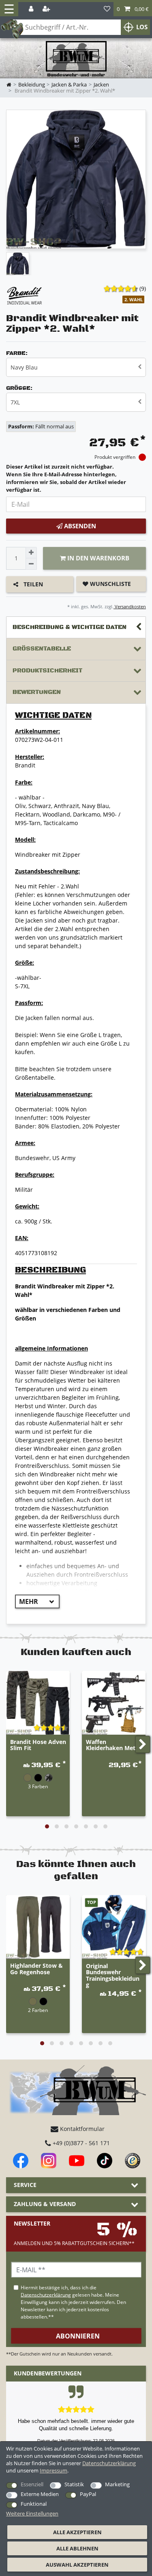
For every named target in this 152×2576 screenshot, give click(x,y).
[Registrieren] (47, 9)
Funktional (34, 2504)
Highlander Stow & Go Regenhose (36, 1969)
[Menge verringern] (31, 564)
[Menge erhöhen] (31, 553)
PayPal (88, 2494)
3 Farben (38, 1786)
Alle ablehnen (77, 2548)
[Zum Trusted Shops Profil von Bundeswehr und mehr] (133, 2161)
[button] (133, 9)
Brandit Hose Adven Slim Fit (38, 1745)
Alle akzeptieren (77, 2532)
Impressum (54, 2470)
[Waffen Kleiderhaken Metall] (114, 1703)
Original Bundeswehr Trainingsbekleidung (113, 1975)
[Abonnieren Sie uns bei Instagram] (49, 2161)
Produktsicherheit (47, 671)
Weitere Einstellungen (32, 2513)
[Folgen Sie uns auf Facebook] (21, 2161)
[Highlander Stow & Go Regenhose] (38, 1927)
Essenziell (32, 2484)
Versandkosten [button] (130, 606)
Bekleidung (32, 85)
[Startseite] (76, 59)
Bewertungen (37, 692)
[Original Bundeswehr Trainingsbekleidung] (114, 1927)
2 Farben (38, 2010)
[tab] (76, 628)
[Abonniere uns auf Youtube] (77, 2161)
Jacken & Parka (69, 85)
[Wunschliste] (107, 9)
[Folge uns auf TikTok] (105, 2161)
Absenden (79, 526)
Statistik (74, 2484)
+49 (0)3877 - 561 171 (80, 2143)
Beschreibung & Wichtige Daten (70, 627)
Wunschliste (110, 584)
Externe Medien (40, 2494)
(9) (143, 289)
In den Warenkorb (97, 558)
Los (142, 27)
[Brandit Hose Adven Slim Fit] (38, 1703)
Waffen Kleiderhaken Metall (114, 1745)
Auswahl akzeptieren (77, 2565)
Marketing (117, 2484)
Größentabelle (42, 649)
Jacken (101, 85)
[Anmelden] (32, 9)
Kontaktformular (81, 2129)
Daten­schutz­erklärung (109, 2463)
